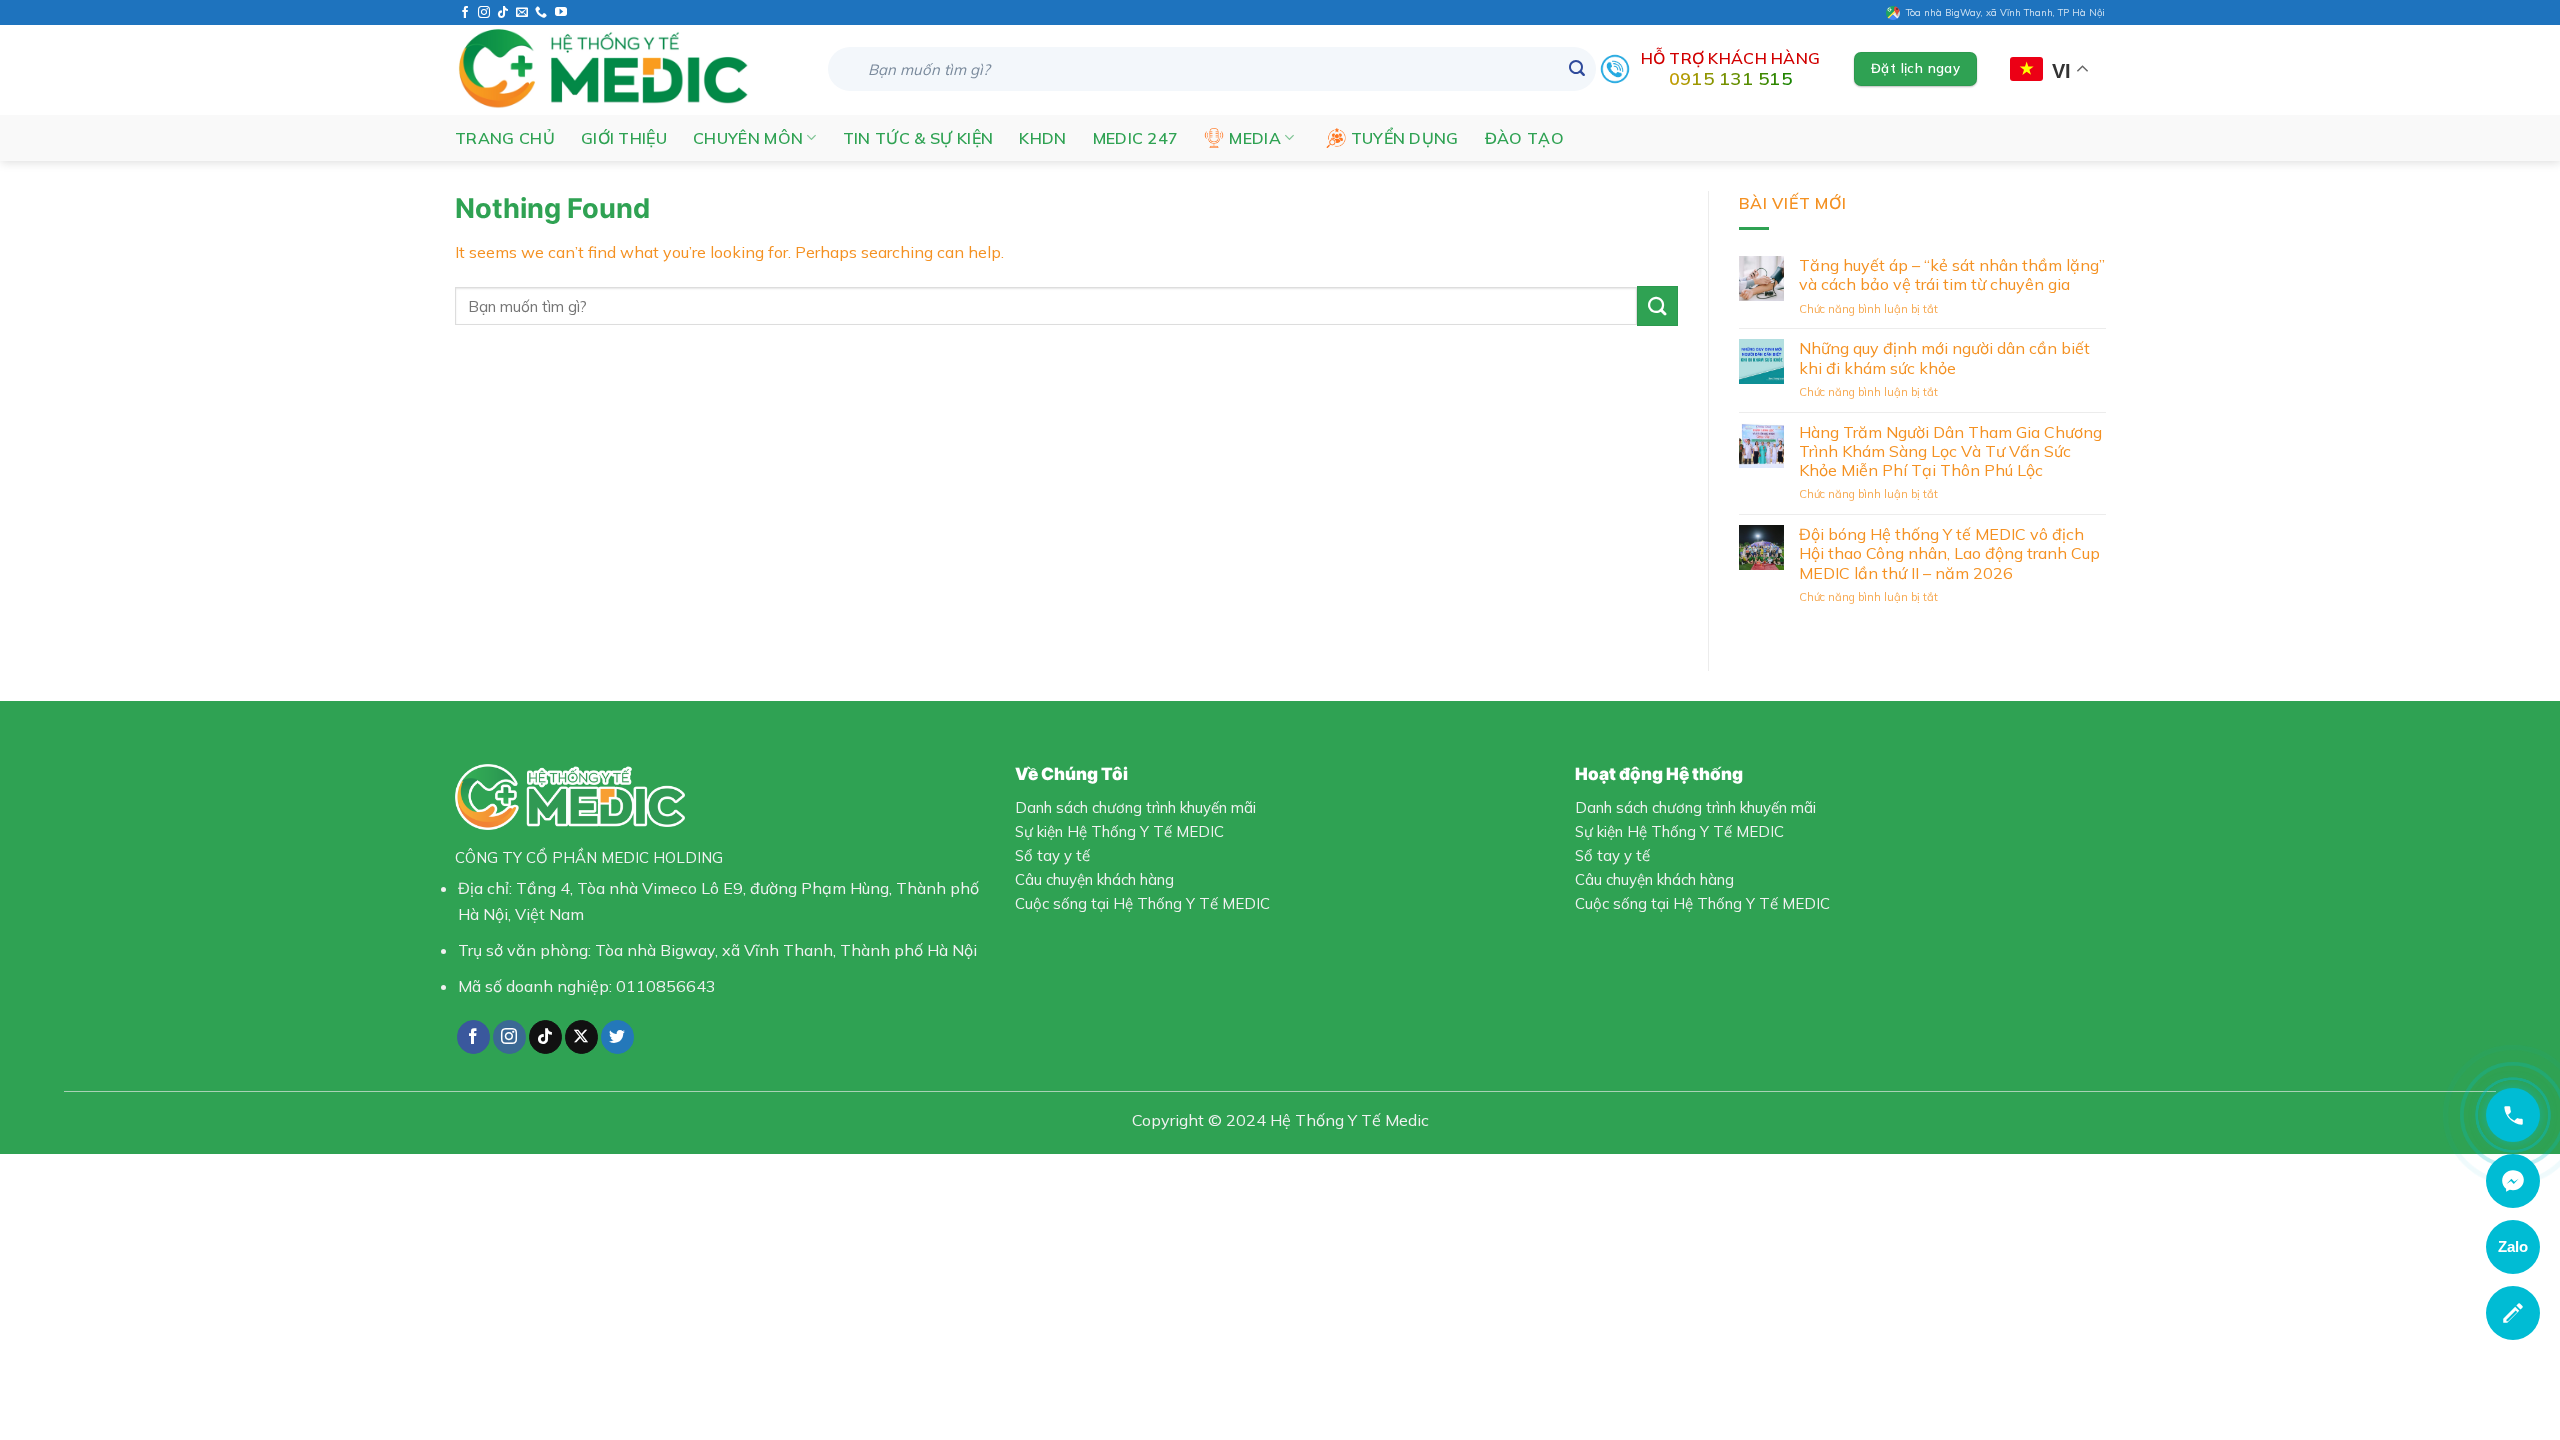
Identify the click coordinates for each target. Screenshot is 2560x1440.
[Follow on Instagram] (484, 13)
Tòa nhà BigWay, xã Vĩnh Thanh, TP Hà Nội (2002, 12)
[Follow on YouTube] (561, 13)
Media (1255, 138)
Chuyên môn (748, 138)
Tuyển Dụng (1405, 138)
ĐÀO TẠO (1524, 138)
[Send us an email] (522, 13)
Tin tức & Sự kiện (918, 138)
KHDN (1042, 138)
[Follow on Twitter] (617, 1037)
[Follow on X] (581, 1037)
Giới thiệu (624, 138)
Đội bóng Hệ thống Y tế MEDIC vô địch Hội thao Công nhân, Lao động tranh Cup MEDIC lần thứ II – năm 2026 (1948, 553)
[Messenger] (2513, 1181)
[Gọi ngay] (2513, 1115)
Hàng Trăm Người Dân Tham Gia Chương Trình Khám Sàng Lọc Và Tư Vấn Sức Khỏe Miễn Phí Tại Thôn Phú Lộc (1949, 451)
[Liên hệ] (2513, 1313)
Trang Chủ (505, 138)
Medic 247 (1136, 138)
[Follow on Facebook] (465, 13)
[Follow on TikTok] (503, 13)
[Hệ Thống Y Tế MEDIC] (626, 70)
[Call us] (541, 13)
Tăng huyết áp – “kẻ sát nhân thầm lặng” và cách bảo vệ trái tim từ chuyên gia (1951, 275)
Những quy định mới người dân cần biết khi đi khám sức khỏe (1943, 358)
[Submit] (1577, 69)
